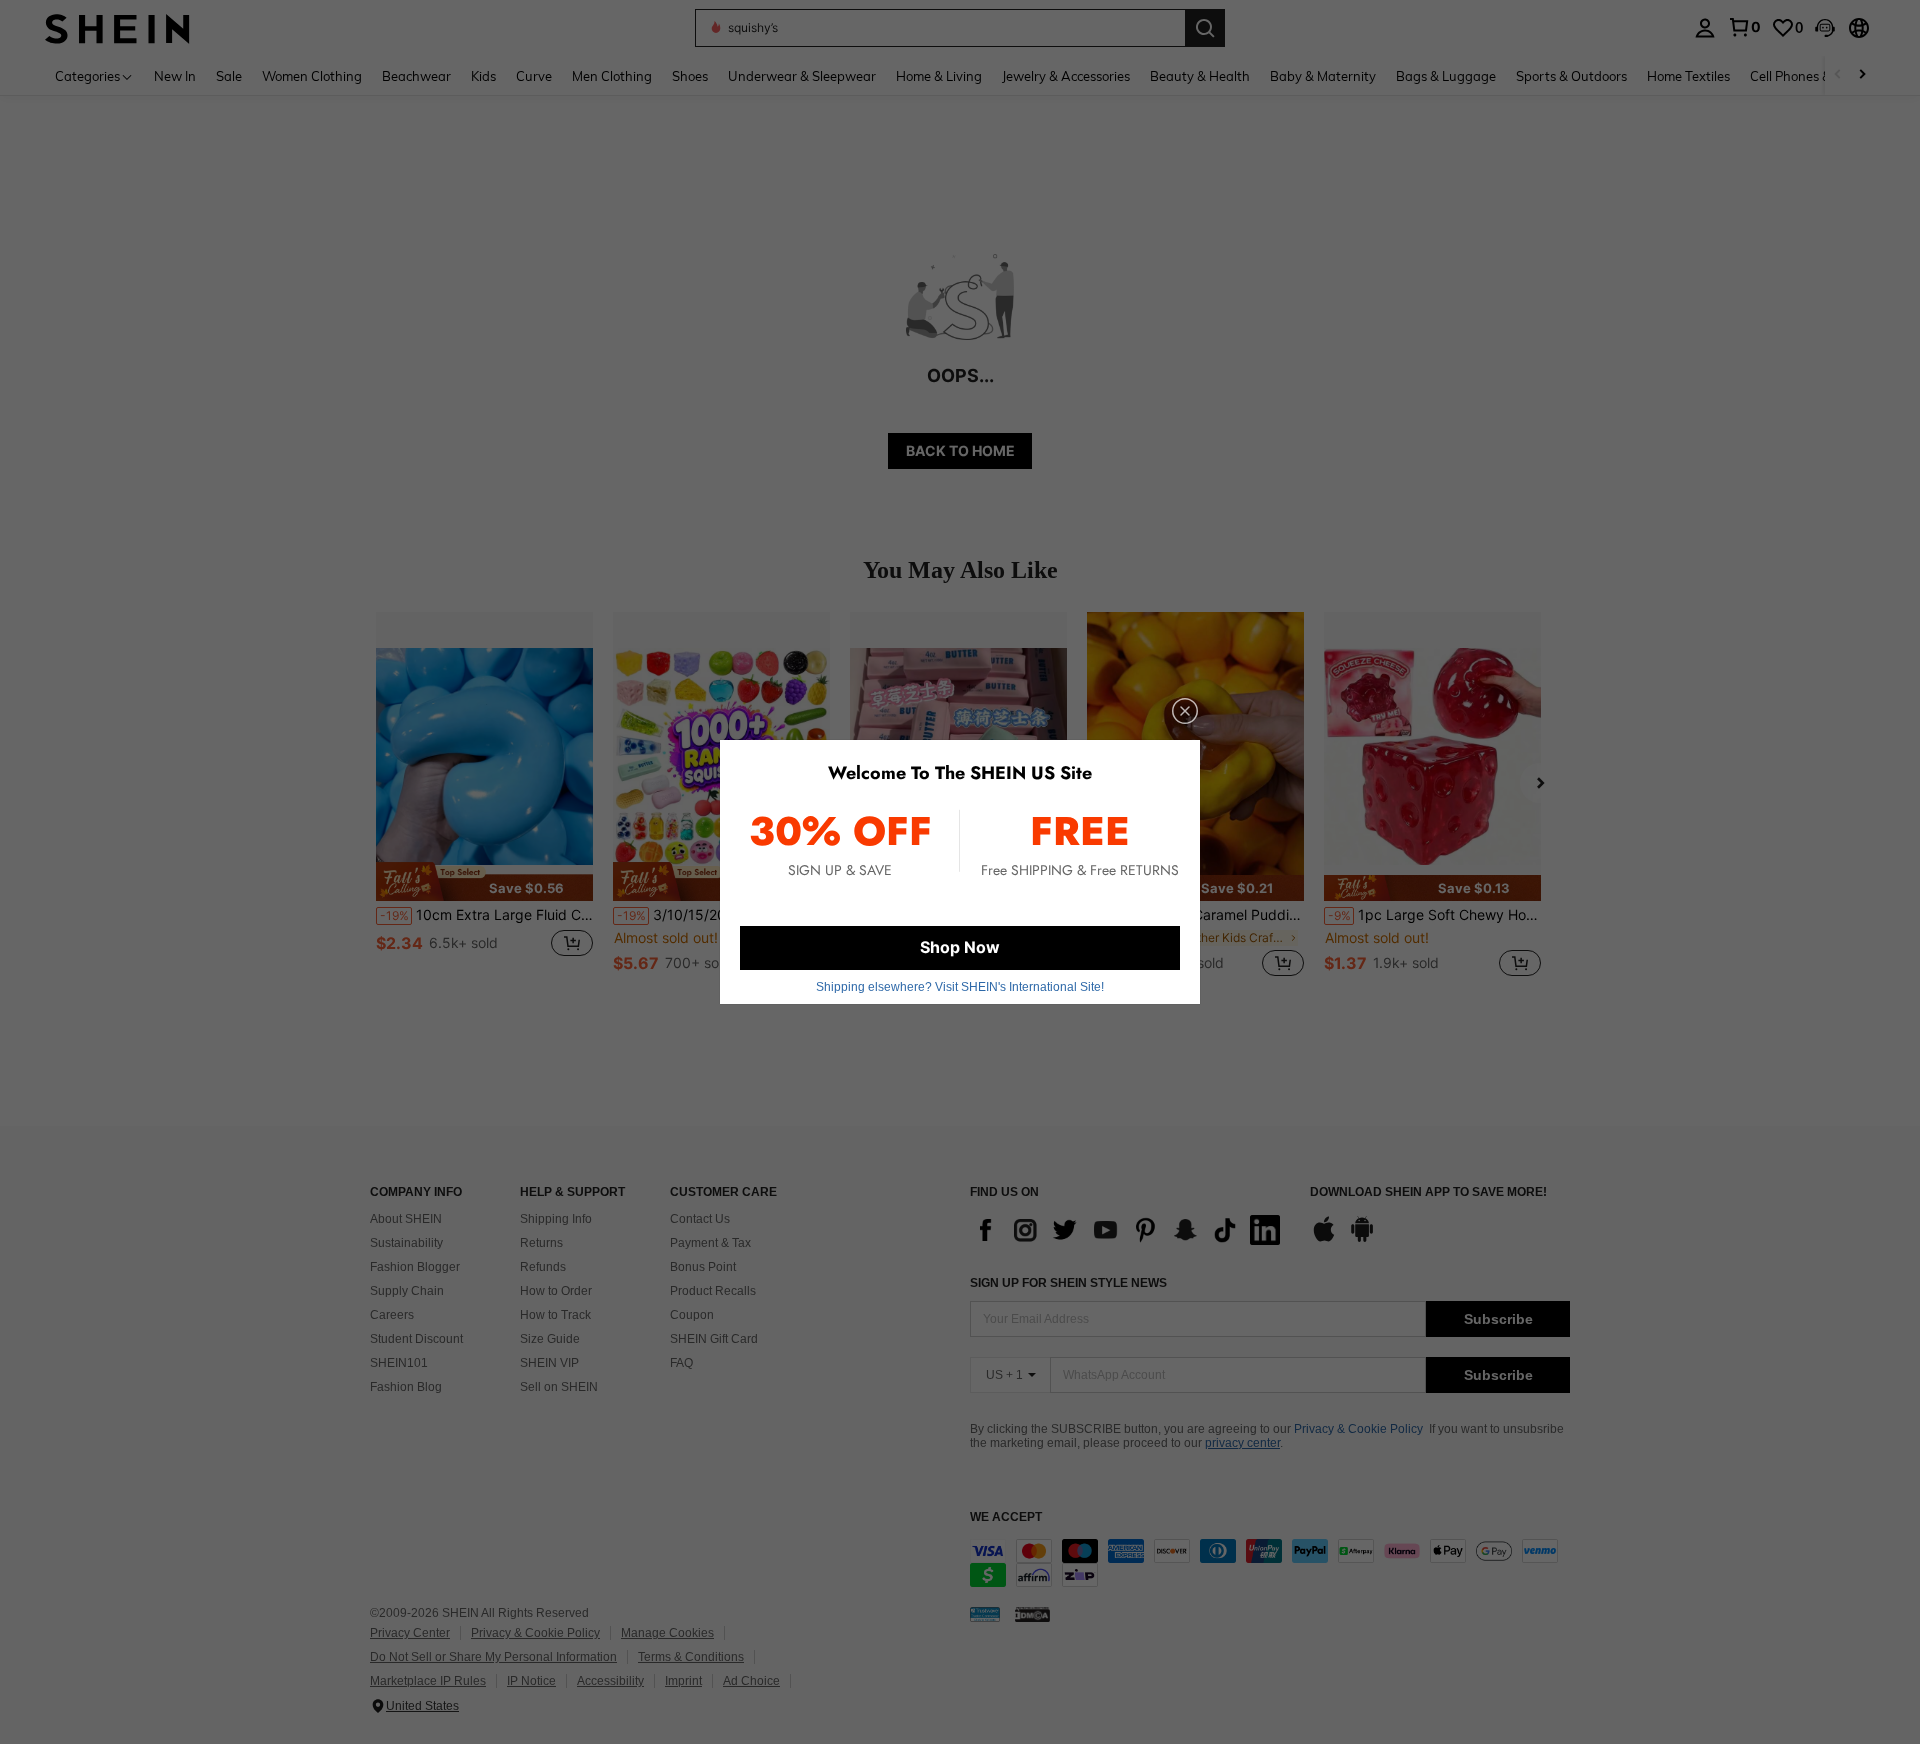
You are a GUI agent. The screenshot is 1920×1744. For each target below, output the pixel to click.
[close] (1185, 711)
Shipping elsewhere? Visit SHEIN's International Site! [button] (960, 987)
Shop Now (960, 947)
